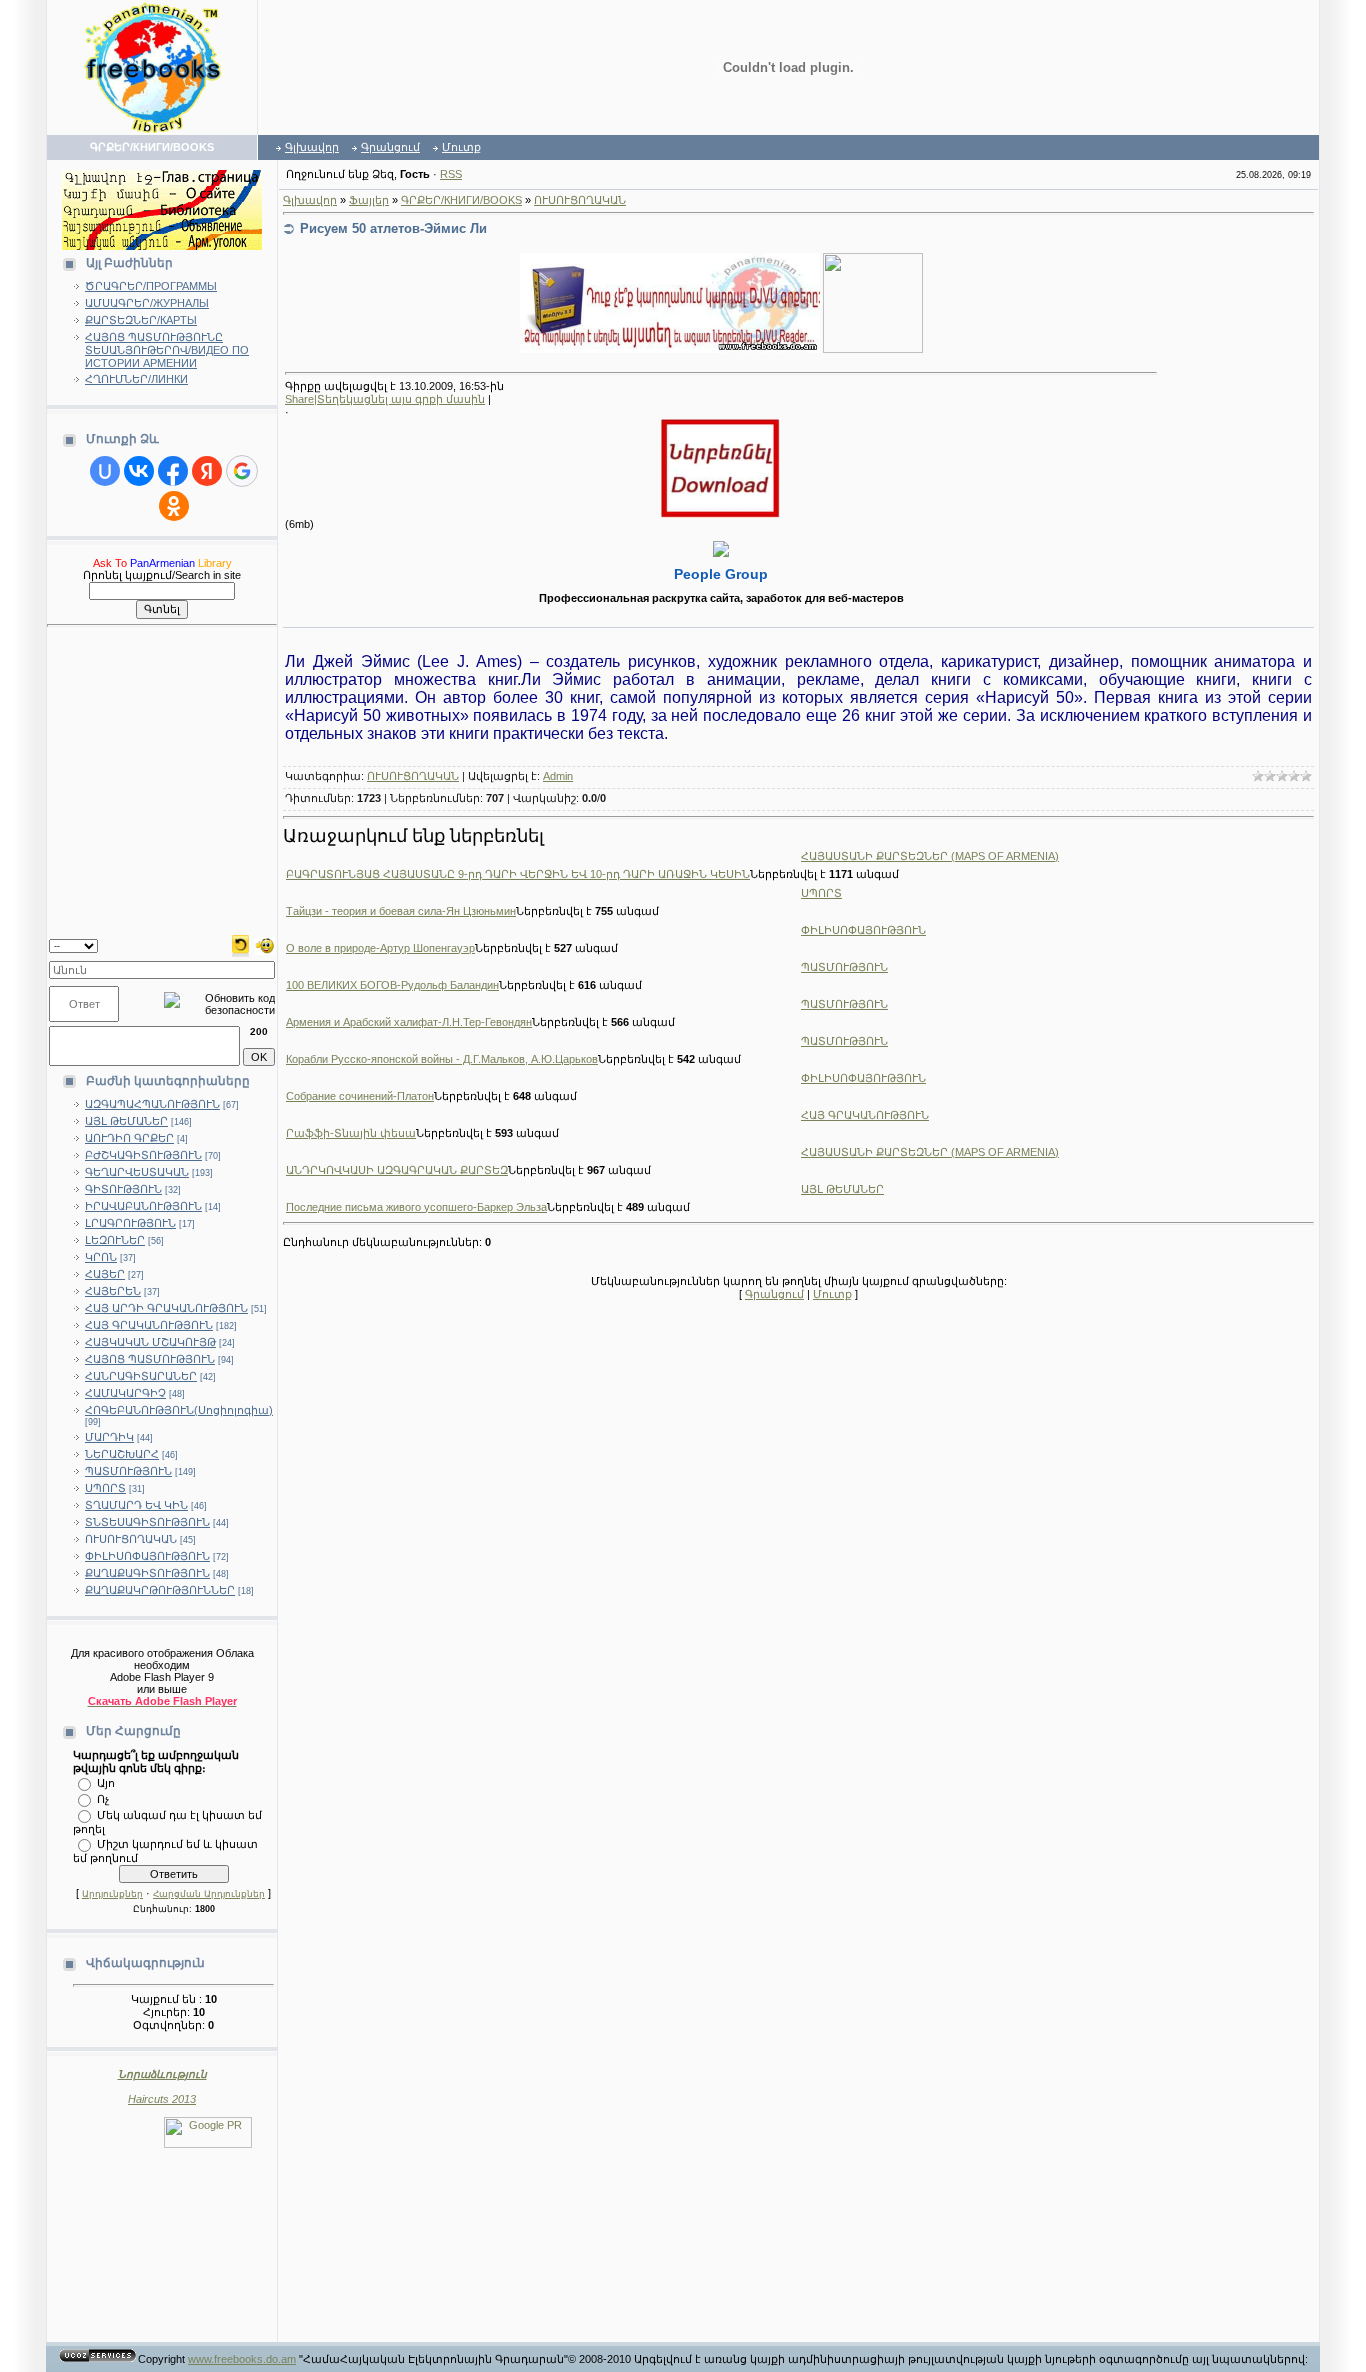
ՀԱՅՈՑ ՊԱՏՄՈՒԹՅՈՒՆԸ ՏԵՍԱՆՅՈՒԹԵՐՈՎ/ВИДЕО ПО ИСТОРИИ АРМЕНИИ (167, 350)
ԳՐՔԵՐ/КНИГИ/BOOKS (461, 200)
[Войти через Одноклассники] (174, 506)
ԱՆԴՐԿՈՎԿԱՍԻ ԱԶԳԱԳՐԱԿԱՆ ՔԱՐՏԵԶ (397, 1170)
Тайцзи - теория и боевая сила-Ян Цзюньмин (401, 911)
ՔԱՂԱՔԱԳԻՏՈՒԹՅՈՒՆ (147, 1573)
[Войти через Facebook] (173, 471)
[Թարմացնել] (240, 944)
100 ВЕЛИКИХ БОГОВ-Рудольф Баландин (392, 985)
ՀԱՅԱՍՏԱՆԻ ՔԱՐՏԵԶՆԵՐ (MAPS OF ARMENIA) (930, 856)
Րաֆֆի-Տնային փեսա (351, 1133)
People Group (721, 574)
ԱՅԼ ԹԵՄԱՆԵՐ (126, 1121)
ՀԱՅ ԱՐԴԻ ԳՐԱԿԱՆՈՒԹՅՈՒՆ (166, 1308)
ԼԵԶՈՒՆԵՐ (115, 1240)
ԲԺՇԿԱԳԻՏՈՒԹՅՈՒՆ (143, 1155)
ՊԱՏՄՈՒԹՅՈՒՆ (128, 1471)
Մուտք (461, 147)
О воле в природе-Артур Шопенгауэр (380, 948)
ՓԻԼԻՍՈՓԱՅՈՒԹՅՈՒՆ (147, 1556)
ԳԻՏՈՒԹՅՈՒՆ (123, 1189)
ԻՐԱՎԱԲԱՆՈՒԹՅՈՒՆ (143, 1206)
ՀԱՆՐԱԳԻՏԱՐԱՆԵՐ (141, 1376)
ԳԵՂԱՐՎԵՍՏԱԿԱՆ (137, 1172)
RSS (451, 174)
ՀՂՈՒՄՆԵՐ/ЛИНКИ (136, 379)
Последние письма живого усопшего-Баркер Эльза (416, 1207)
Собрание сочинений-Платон (360, 1096)
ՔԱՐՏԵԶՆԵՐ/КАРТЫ (141, 320)
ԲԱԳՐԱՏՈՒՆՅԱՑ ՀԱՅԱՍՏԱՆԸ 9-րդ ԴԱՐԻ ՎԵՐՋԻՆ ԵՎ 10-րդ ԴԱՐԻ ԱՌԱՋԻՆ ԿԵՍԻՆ (518, 874)
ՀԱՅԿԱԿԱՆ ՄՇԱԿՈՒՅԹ (150, 1342)
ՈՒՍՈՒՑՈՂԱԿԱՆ (131, 1539)
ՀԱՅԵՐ (105, 1274)
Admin (558, 776)
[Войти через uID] (105, 471)
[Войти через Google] (242, 471)
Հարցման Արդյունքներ (209, 1894)
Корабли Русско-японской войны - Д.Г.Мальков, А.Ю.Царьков (442, 1059)
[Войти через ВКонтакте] (139, 471)
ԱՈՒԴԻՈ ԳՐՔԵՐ (129, 1138)
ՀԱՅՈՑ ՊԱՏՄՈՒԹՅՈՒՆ (150, 1359)
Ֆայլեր (369, 200)
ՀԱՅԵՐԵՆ (113, 1291)
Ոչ (103, 1798)
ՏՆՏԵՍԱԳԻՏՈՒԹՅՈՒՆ (147, 1522)
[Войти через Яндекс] (207, 471)
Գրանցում (390, 147)
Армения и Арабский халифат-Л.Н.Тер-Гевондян (409, 1022)
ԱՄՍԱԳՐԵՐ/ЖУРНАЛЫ (147, 303)
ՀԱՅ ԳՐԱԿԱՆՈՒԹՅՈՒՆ (149, 1325)
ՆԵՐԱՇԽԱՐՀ (122, 1454)
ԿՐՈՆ (101, 1257)
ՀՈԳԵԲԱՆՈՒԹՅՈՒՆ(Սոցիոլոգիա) (179, 1410)
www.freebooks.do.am (242, 2359)
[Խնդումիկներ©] (265, 944)
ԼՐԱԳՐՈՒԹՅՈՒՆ (130, 1223)
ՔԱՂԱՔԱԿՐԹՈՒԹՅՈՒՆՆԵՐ (160, 1590)
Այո (106, 1782)
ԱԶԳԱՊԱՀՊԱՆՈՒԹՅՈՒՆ (152, 1104)
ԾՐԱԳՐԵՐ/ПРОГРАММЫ (151, 286)
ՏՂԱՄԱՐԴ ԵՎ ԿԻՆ (136, 1505)
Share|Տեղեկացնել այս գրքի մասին (385, 399)
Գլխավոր (312, 147)
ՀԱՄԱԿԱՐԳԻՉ (125, 1393)
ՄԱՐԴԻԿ (109, 1437)
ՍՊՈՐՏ (105, 1488)
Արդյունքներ (112, 1894)
